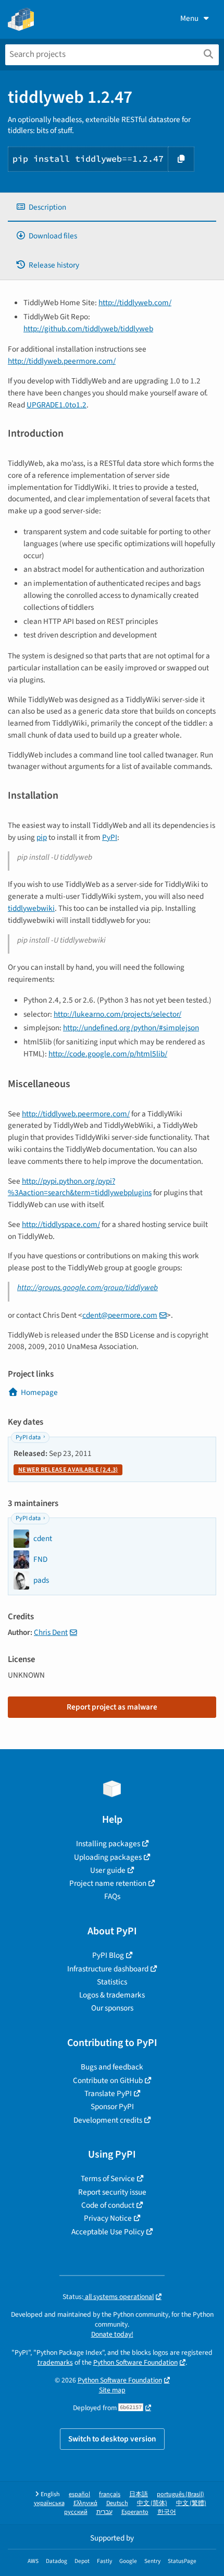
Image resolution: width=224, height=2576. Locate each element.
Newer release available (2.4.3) (68, 1470)
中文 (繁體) (191, 2503)
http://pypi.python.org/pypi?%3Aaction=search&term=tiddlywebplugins (80, 1187)
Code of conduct (108, 2205)
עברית (104, 2512)
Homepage (39, 1392)
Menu (189, 18)
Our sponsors (112, 2008)
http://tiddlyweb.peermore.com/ (62, 361)
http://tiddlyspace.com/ (61, 1224)
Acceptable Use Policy (108, 2232)
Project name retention (108, 1883)
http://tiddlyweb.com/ (135, 303)
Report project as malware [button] (112, 1707)
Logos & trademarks (112, 1995)
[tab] (112, 207)
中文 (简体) (152, 2503)
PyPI (110, 837)
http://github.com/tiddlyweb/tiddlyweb (88, 329)
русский (76, 2512)
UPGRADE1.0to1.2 (57, 405)
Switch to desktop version (112, 2439)
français (110, 2494)
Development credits (108, 2120)
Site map (112, 2390)
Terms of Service (108, 2178)
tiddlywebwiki (31, 908)
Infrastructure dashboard (108, 1969)
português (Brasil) (181, 2494)
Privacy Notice (108, 2218)
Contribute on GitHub (108, 2080)
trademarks (55, 2362)
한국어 (167, 2512)
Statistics (112, 1982)
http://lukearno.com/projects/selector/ (117, 1014)
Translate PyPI (108, 2093)
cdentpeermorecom (120, 1315)
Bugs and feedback (112, 2067)
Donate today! (112, 2334)
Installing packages (108, 1844)
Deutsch (117, 2503)
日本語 (139, 2494)
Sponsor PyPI (112, 2106)
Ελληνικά (85, 2503)
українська (49, 2503)
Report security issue (112, 2192)
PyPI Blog (108, 1955)
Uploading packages (108, 1857)
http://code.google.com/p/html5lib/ (108, 1054)
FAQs (112, 1896)
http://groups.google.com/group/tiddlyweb (88, 1287)
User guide (108, 1870)
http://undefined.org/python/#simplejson (131, 1028)
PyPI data (28, 1437)
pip (42, 837)
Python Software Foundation (135, 2362)
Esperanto (135, 2512)
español (79, 2494)
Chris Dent (51, 1632)
